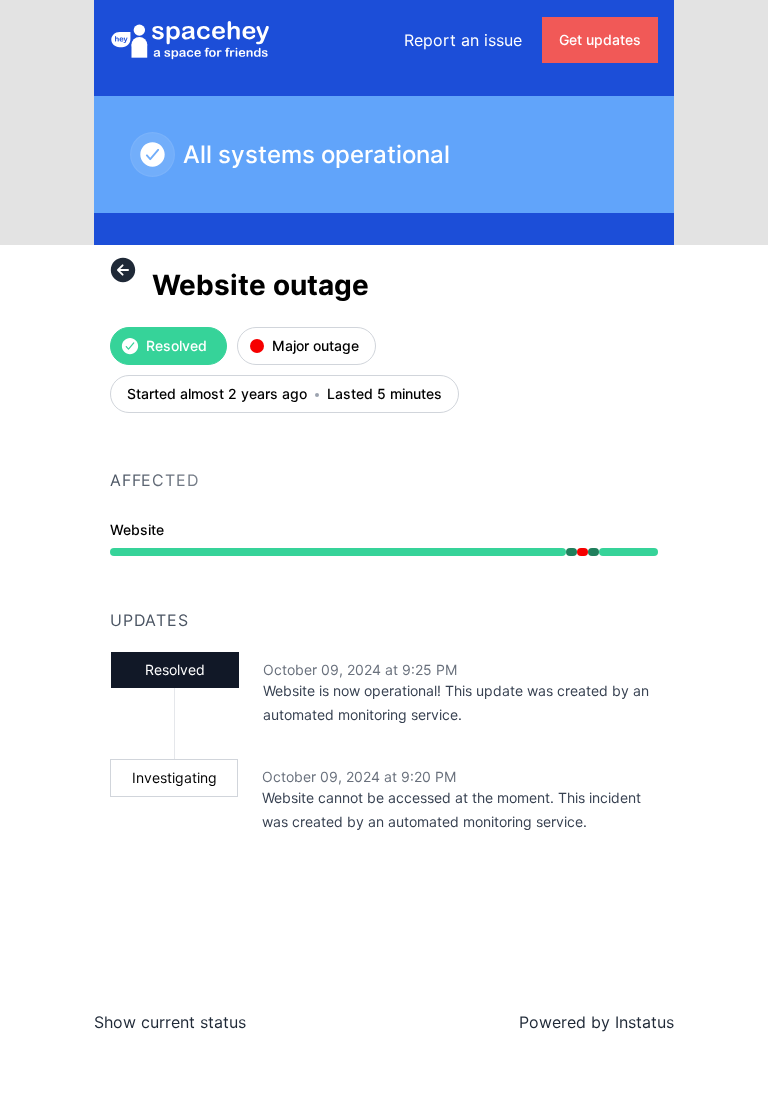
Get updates (600, 39)
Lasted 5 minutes (384, 394)
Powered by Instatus (596, 1022)
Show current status (170, 1022)
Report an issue (463, 40)
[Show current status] (123, 270)
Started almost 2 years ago (217, 394)
